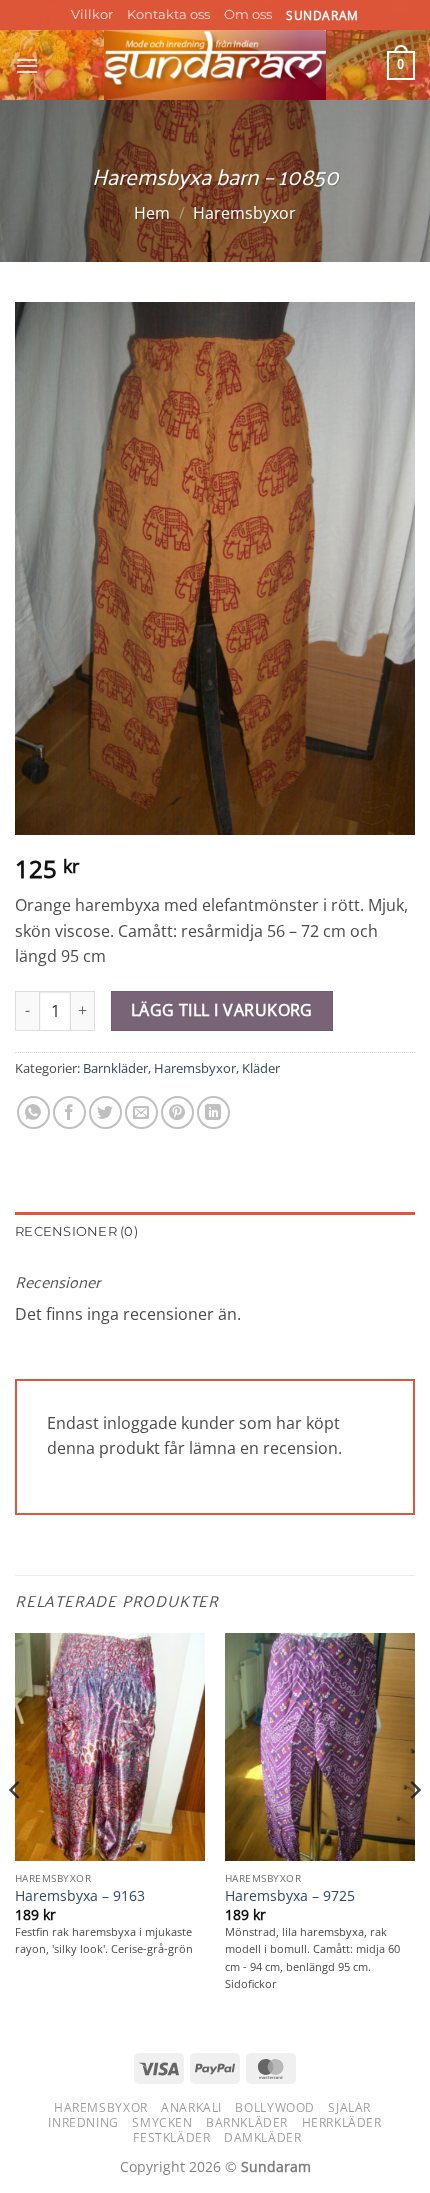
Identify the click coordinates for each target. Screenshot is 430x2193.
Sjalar (349, 2107)
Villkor (92, 14)
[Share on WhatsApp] (33, 1112)
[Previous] (16, 1830)
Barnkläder (115, 1068)
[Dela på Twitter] (105, 1112)
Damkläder (263, 2137)
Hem (152, 213)
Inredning (83, 2122)
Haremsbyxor (244, 213)
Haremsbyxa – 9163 (80, 1896)
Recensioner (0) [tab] (76, 1231)
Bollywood (275, 2107)
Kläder (261, 1068)
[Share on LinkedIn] (213, 1112)
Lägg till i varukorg (222, 1010)
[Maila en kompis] (141, 1112)
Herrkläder (342, 2122)
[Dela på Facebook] (69, 1112)
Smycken (162, 2122)
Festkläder (171, 2137)
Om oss (248, 14)
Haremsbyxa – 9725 (290, 1896)
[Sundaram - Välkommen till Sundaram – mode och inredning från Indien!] (215, 65)
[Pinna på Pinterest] (177, 1112)
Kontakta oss (168, 14)
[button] (27, 65)
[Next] (414, 1830)
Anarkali (191, 2107)
